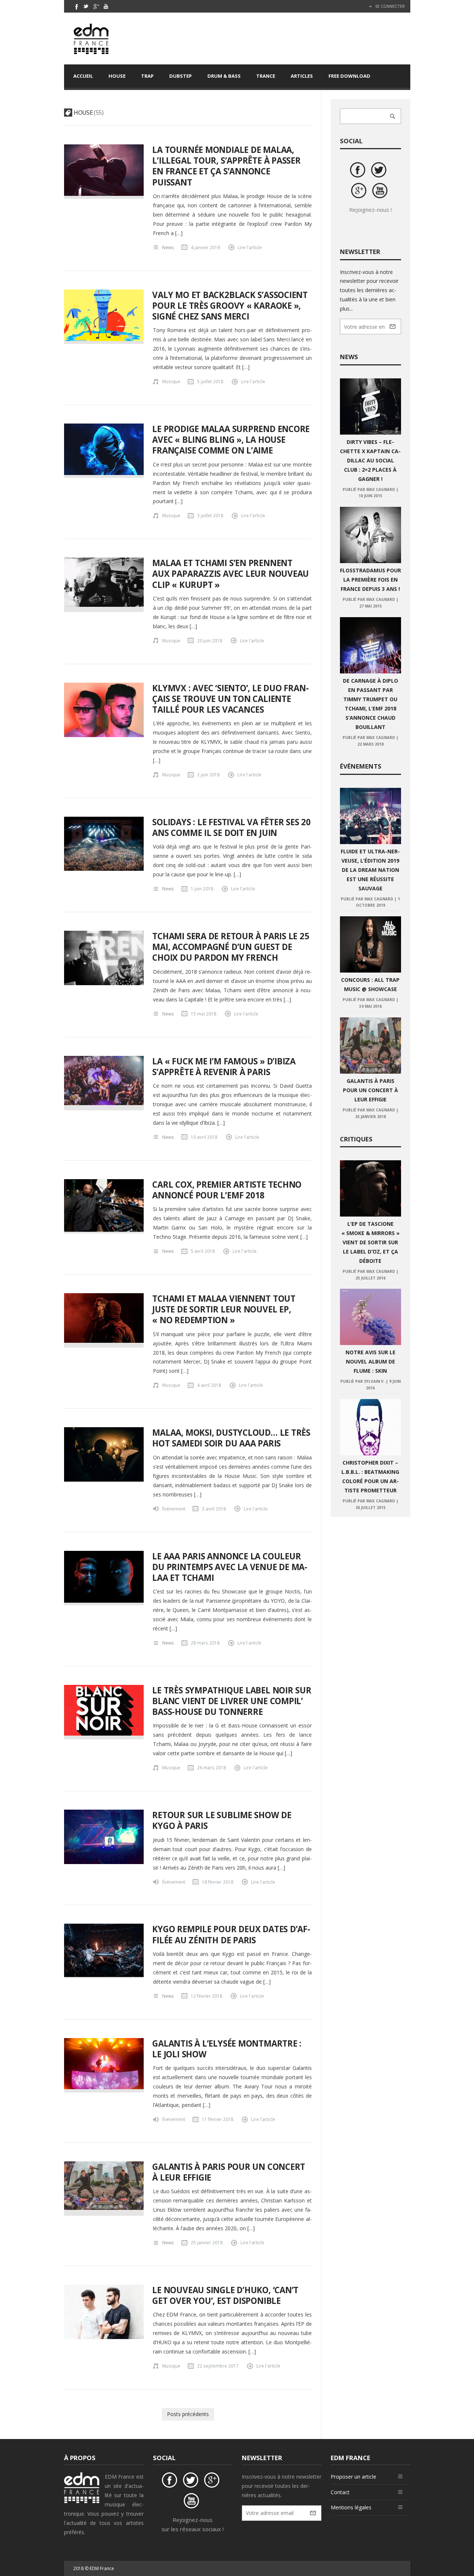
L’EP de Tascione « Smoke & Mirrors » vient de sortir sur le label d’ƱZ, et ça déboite (370, 1242)
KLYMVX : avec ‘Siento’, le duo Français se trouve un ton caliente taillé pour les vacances (230, 699)
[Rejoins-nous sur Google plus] (360, 192)
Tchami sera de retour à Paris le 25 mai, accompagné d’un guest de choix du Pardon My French (231, 947)
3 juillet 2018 (210, 515)
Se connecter (389, 6)
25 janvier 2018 (207, 2242)
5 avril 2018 (203, 1251)
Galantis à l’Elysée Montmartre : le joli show (227, 2049)
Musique (171, 381)
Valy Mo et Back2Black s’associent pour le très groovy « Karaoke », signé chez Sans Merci (230, 306)
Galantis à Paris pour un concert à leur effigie (229, 2172)
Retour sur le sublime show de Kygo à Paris (222, 1820)
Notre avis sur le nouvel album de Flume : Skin (370, 1361)
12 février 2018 (206, 1996)
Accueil (83, 76)
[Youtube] (106, 6)
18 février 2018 (218, 1882)
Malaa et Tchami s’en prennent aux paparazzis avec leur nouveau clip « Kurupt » (231, 574)
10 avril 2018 (204, 1137)
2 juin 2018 (208, 775)
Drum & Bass (224, 76)
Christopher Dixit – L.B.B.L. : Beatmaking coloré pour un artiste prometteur (370, 1476)
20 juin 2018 (210, 640)
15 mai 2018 (203, 1014)
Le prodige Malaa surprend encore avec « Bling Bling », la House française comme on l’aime (231, 440)
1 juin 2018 (202, 889)
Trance (266, 76)
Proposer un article (353, 2477)
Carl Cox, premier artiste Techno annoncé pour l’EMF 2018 (227, 1190)
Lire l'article (250, 247)
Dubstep (181, 76)
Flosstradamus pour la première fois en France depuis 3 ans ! (370, 580)
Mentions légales (351, 2507)
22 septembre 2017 (218, 2366)
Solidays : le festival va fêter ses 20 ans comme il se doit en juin (231, 827)
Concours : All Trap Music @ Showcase (370, 984)
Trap (147, 76)
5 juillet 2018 (210, 381)
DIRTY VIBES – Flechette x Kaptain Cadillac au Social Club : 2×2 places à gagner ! (370, 460)
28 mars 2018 (205, 1643)
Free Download (349, 76)
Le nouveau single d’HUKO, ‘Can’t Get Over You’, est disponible (225, 2295)
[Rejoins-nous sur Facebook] (359, 171)
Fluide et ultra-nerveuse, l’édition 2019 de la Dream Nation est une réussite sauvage (370, 870)
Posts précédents (188, 2414)
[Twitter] (86, 6)
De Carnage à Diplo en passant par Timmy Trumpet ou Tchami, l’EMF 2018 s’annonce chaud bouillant (370, 704)
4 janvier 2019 (205, 247)
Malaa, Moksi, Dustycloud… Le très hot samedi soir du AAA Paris (231, 1438)
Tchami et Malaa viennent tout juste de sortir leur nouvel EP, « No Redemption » (224, 1309)
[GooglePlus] (96, 6)
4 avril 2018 (209, 1385)
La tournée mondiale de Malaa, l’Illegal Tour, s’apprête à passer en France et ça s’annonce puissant (226, 166)
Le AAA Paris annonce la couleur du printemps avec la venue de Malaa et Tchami (230, 1567)
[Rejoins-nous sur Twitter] (380, 171)
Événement (174, 1509)
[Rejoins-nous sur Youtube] (381, 192)
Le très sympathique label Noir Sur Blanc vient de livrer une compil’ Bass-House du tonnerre (232, 1701)
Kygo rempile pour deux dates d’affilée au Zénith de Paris (231, 1934)
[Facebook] (76, 6)
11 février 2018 (218, 2119)
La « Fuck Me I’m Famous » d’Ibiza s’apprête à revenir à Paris (224, 1067)
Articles (302, 76)
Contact (340, 2492)
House (117, 76)
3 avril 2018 (214, 1509)
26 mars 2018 (211, 1767)
